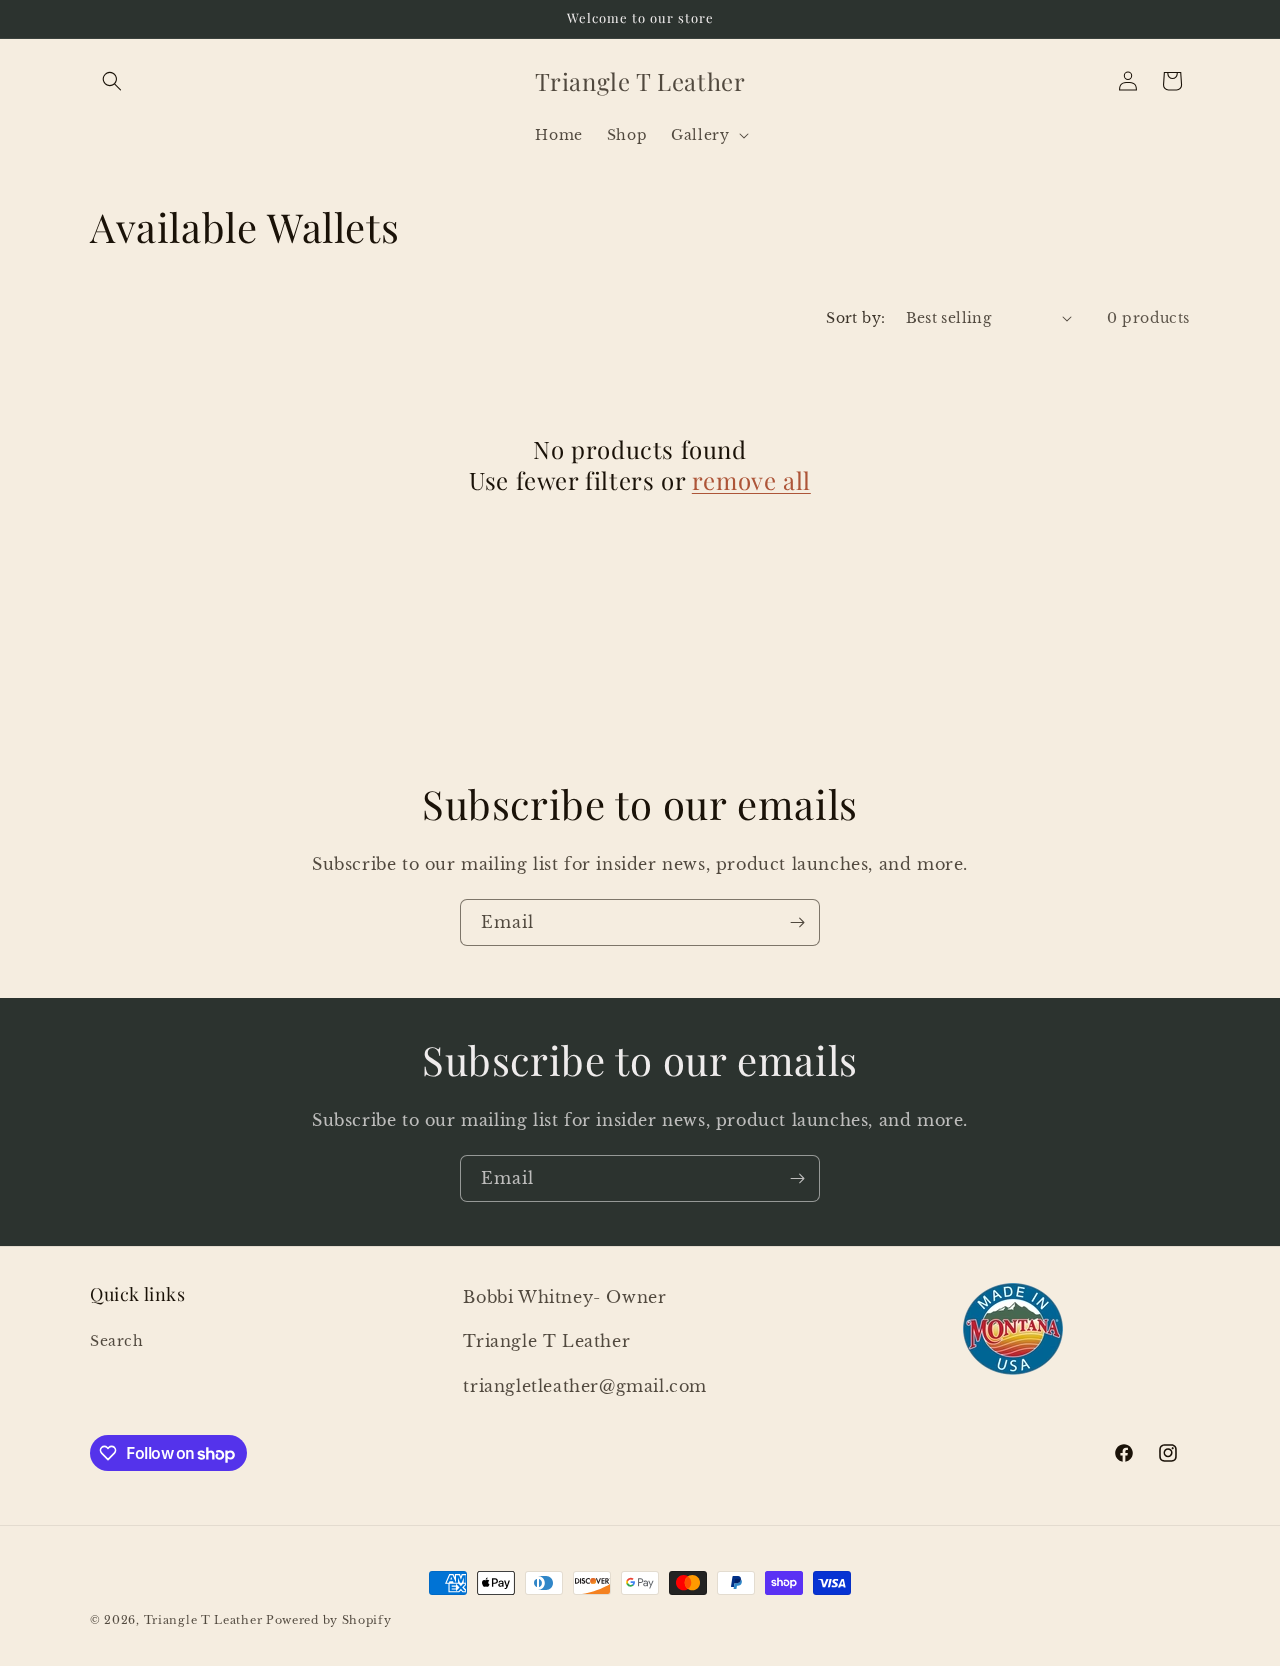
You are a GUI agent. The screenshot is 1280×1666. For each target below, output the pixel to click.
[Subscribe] (797, 922)
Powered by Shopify (329, 1620)
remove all (751, 480)
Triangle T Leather (203, 1620)
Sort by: (855, 318)
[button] (112, 81)
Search (117, 1341)
